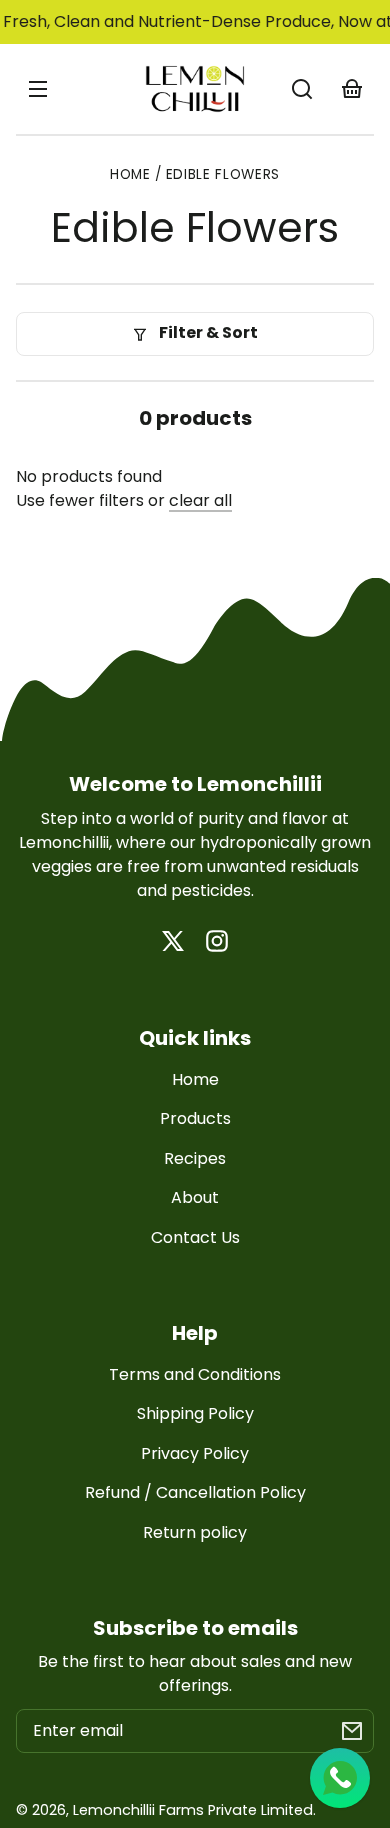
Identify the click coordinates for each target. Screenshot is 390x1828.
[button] (302, 89)
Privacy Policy (195, 1453)
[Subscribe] (352, 1731)
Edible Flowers (223, 176)
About (195, 1197)
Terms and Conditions (195, 1374)
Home (130, 176)
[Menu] (38, 89)
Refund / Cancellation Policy (195, 1492)
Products (195, 1118)
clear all (200, 500)
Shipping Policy (195, 1413)
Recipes (195, 1158)
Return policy (195, 1532)
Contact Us (195, 1237)
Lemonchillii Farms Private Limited (193, 1810)
